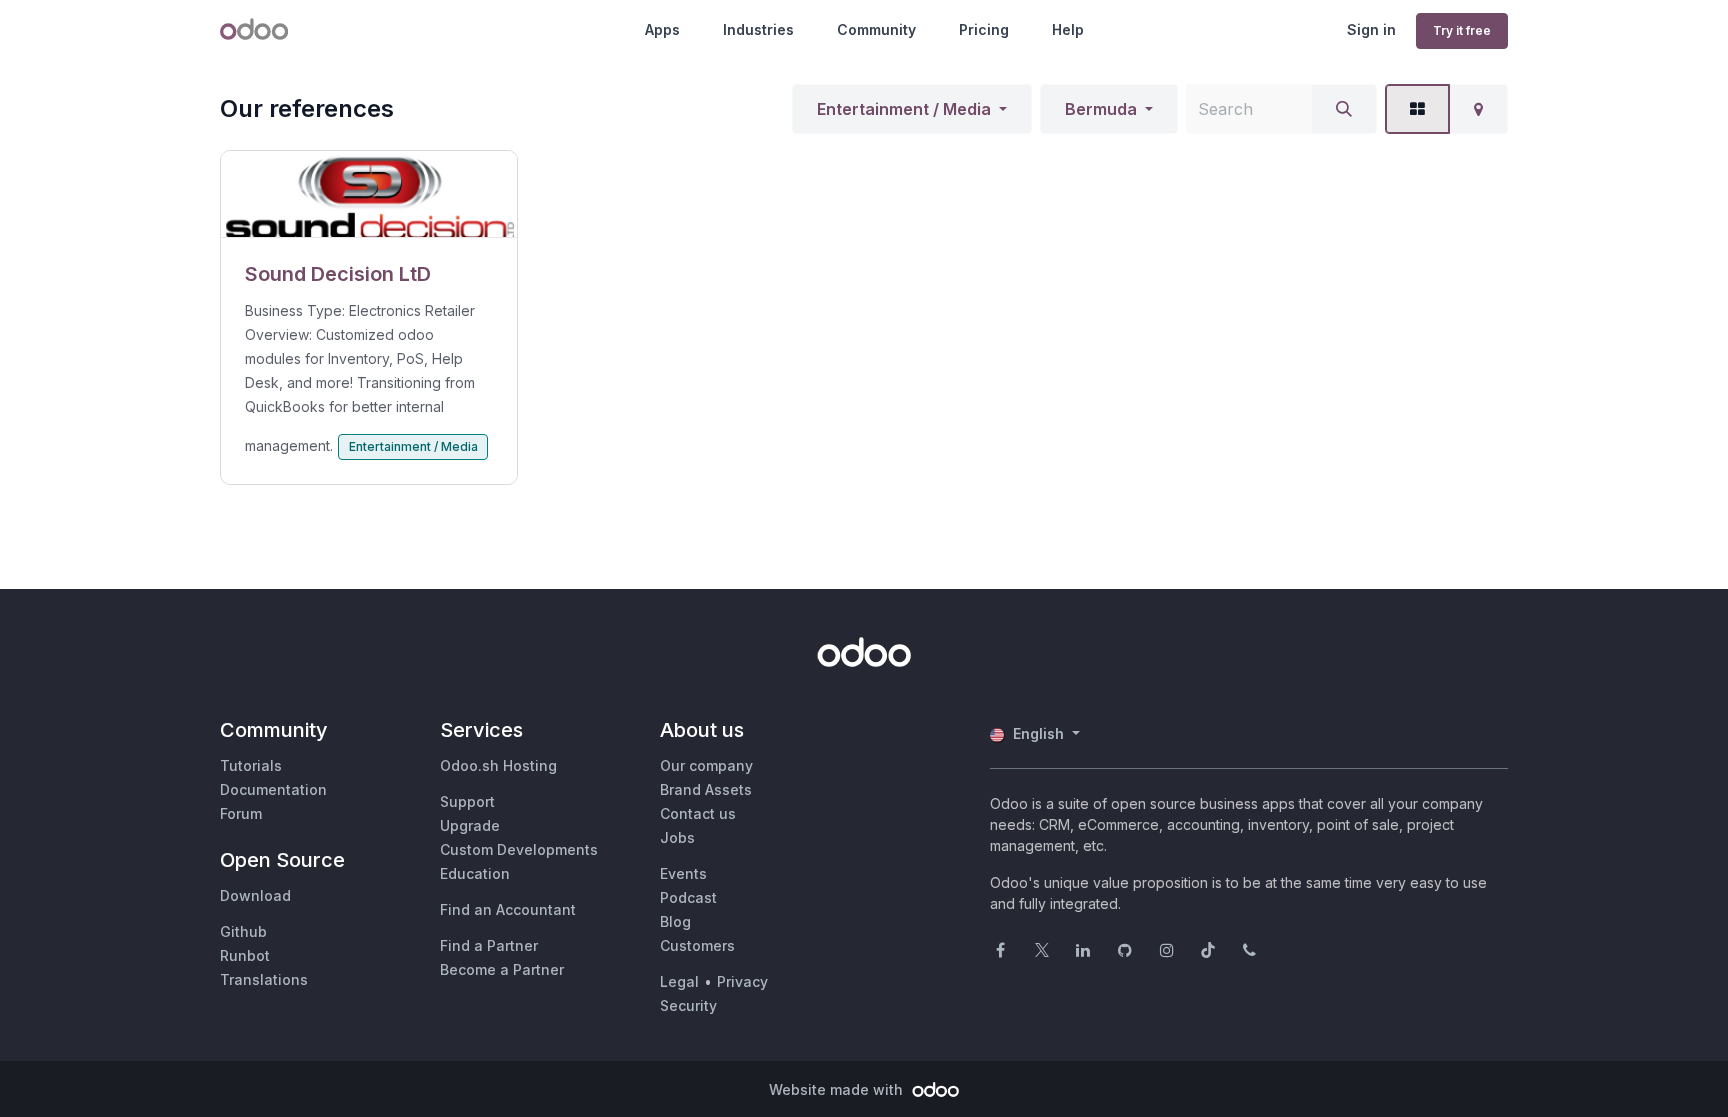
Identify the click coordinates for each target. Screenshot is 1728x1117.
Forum (241, 813)
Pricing (984, 29)
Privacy (742, 981)
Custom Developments (519, 849)
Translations (264, 979)
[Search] (1344, 109)
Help (1068, 29)
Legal (679, 981)
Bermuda (1101, 109)
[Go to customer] (369, 194)
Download (255, 895)
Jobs (677, 837)
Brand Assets (706, 789)
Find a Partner (489, 945)
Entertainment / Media (904, 109)
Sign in (1371, 29)
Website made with (838, 1089)
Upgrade (470, 825)
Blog (675, 921)
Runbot (245, 955)
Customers (697, 945)
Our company (706, 765)
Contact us (698, 813)
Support (467, 801)
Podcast (688, 897)
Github (243, 931)
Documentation (273, 789)
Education (475, 873)
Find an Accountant (508, 909)
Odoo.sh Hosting (498, 765)
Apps (662, 29)
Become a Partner (502, 969)
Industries (758, 29)
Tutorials (251, 765)
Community (876, 29)
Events (683, 873)
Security (688, 1005)
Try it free (1462, 30)
